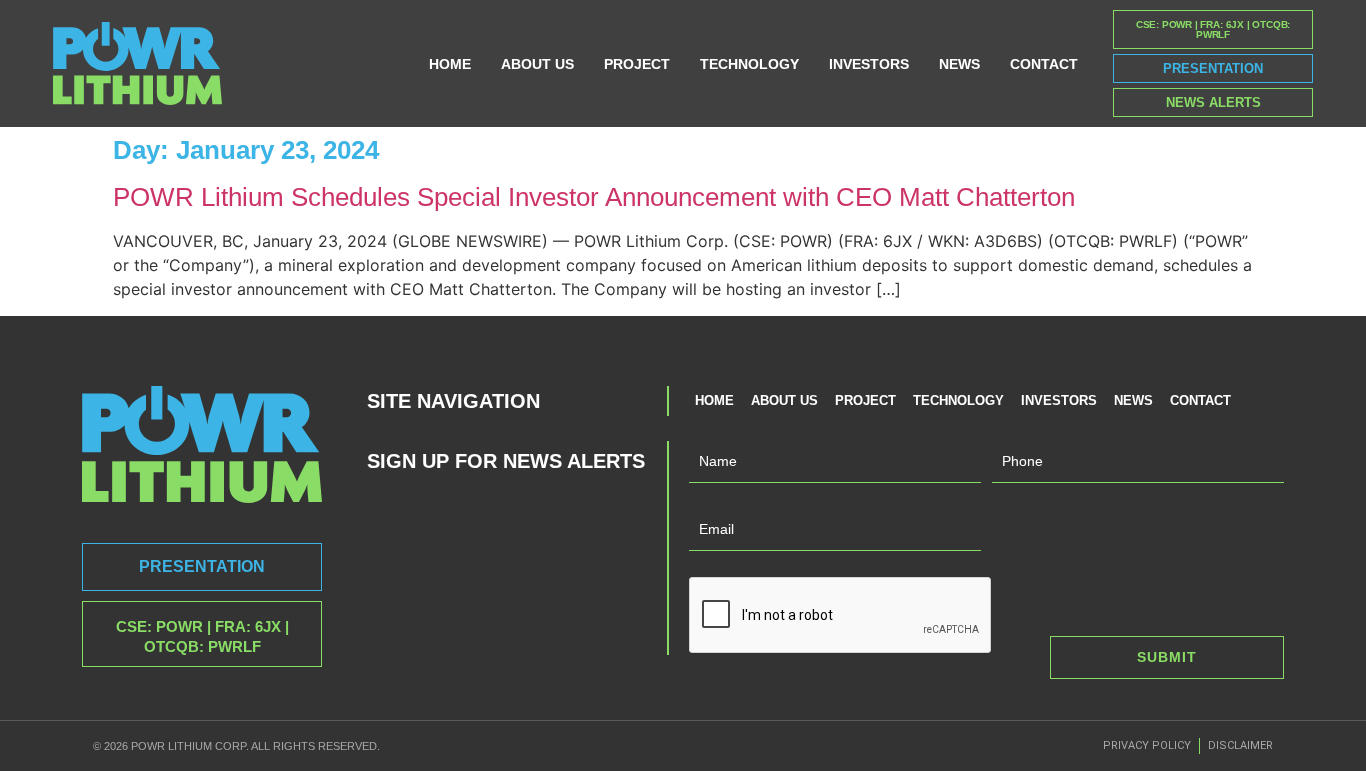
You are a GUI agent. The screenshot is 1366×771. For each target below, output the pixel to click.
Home (450, 64)
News (959, 64)
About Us (537, 64)
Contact (1044, 64)
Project (637, 64)
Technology (749, 64)
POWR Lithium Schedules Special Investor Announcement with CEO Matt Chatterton (594, 197)
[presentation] (841, 616)
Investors (869, 64)
